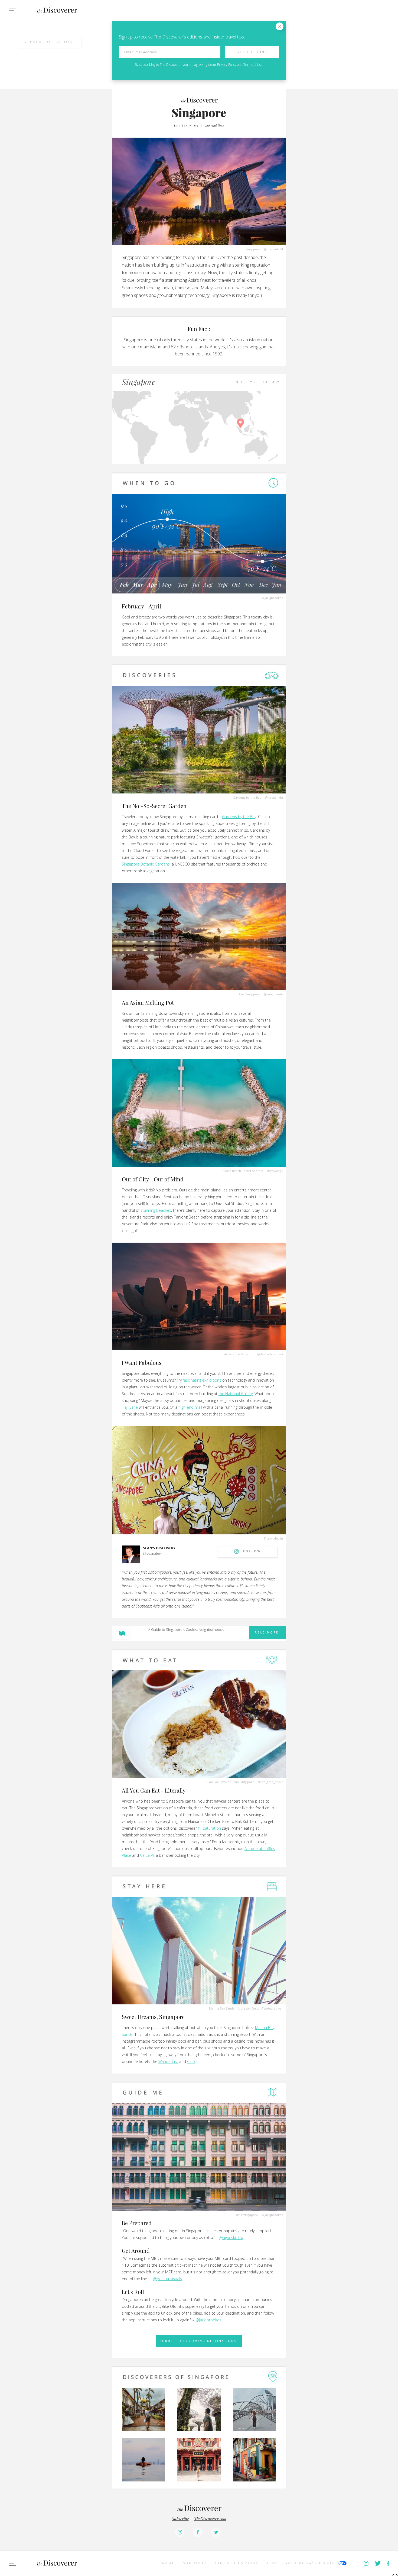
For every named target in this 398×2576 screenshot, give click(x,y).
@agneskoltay (231, 2238)
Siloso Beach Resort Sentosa (243, 1171)
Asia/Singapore (249, 994)
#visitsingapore (247, 2215)
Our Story (195, 2563)
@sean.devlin (273, 1538)
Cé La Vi (147, 1855)
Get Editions (252, 52)
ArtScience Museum (239, 1354)
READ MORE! (267, 1632)
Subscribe (180, 2519)
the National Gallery (236, 1394)
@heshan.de (274, 797)
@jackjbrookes (272, 598)
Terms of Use (253, 65)
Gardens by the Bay (247, 797)
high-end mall (190, 1407)
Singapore (253, 249)
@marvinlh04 (273, 249)
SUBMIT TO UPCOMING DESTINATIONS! (199, 2341)
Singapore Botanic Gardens (146, 864)
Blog (272, 2563)
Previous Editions (237, 2563)
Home (168, 2563)
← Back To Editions (50, 42)
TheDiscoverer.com (210, 2519)
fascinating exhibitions (202, 1380)
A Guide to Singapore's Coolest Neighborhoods (186, 1629)
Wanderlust (168, 2061)
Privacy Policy (227, 65)
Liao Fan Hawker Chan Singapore (231, 1782)
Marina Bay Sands (222, 2008)
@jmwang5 (275, 1171)
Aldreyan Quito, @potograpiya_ (260, 2008)
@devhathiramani (270, 1354)
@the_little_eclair (270, 1782)
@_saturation (209, 1828)
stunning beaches (156, 1210)
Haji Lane (130, 1407)
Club (191, 2061)
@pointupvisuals (168, 2279)
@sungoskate (273, 994)
